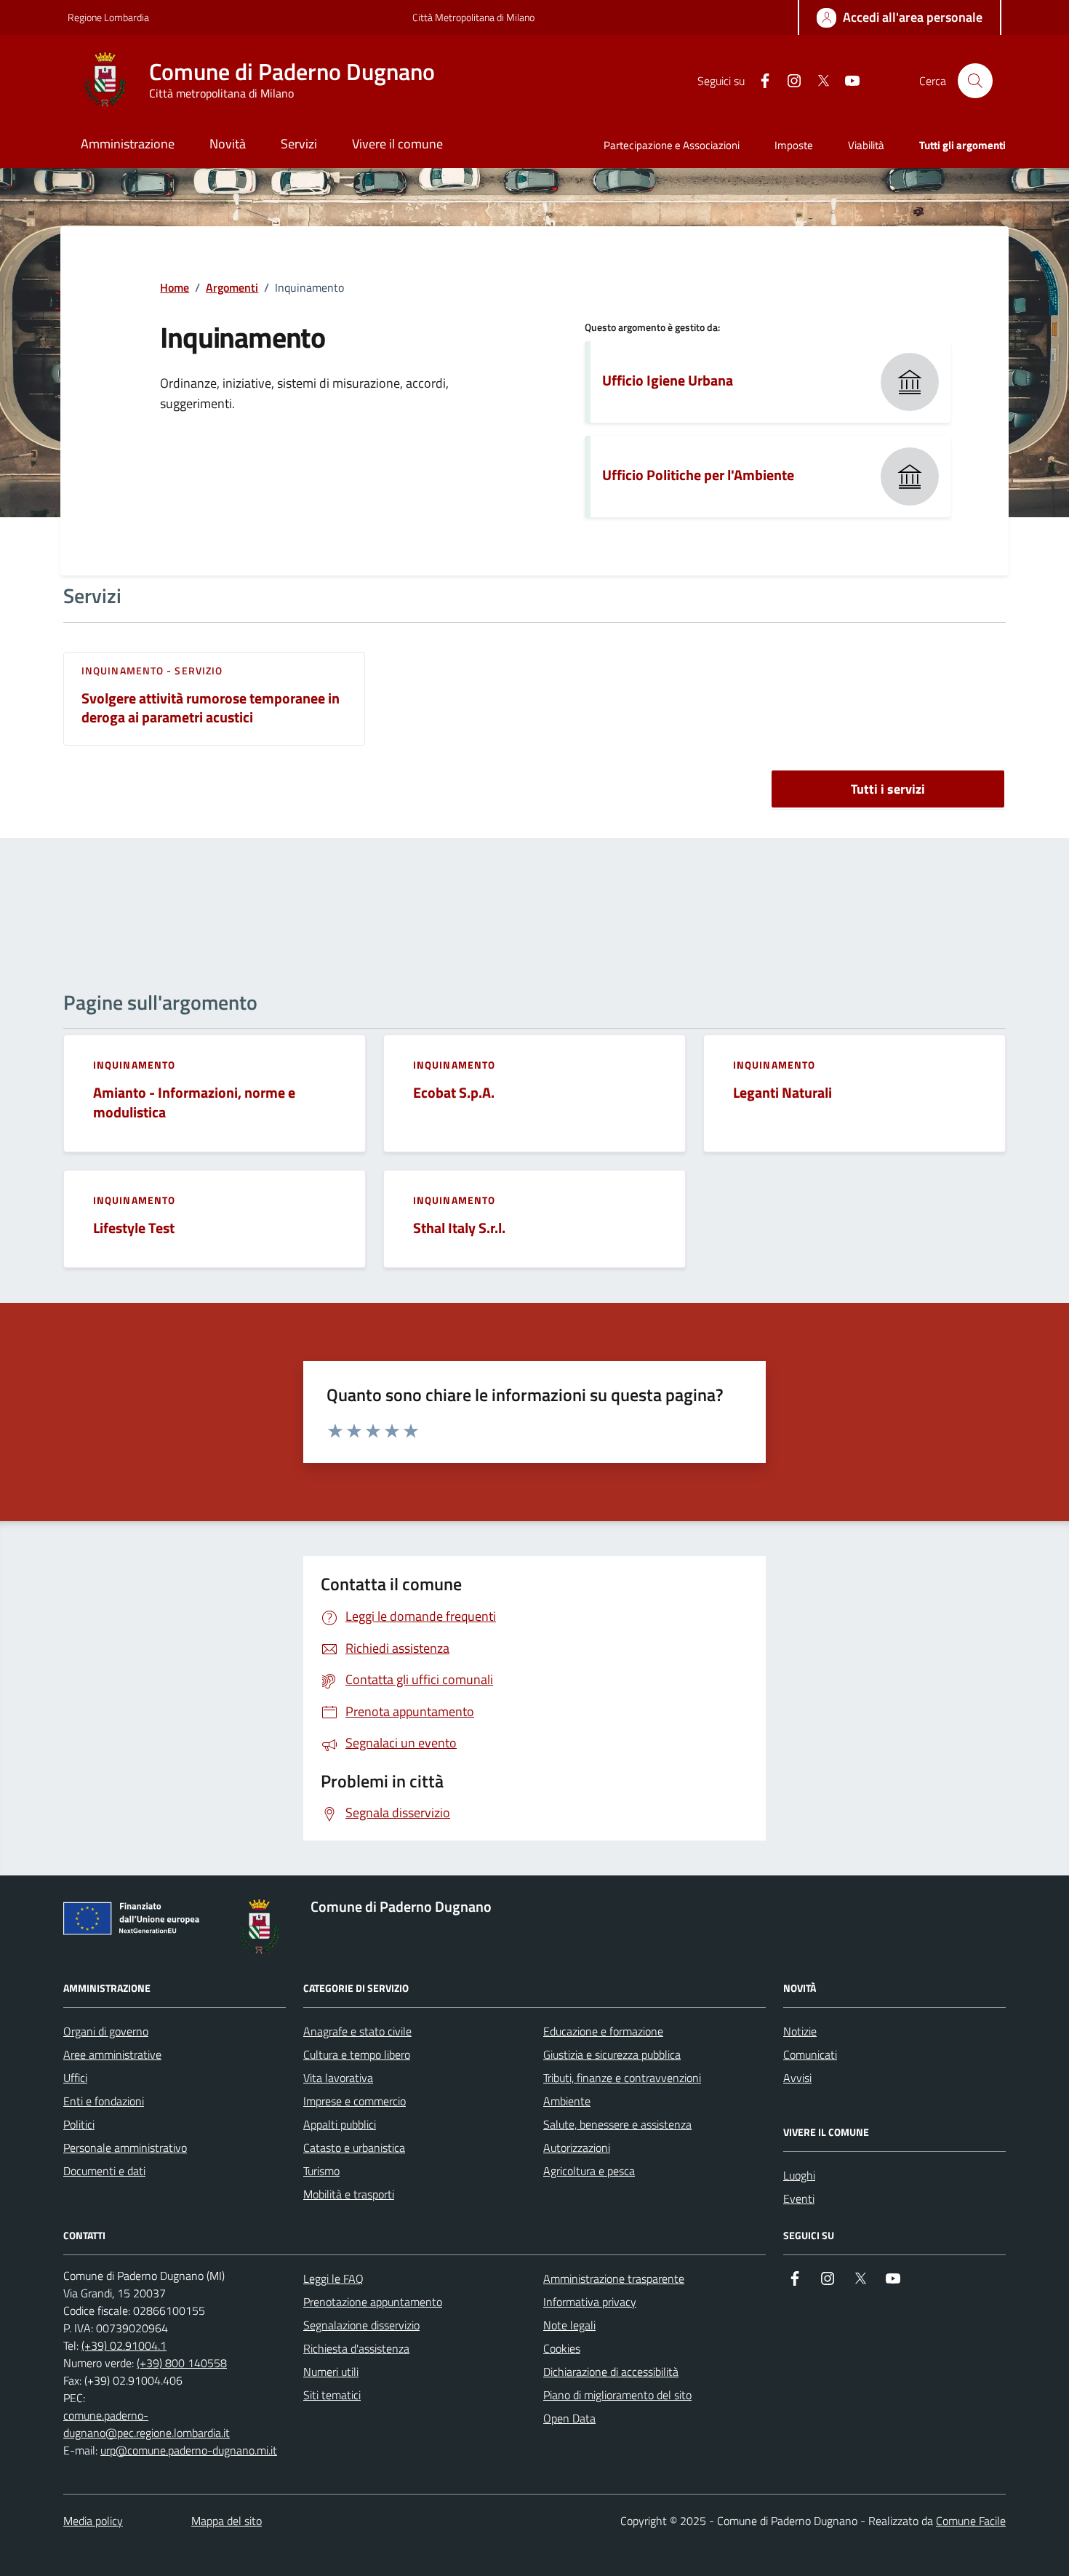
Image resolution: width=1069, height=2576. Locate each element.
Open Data (569, 2418)
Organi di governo (106, 2031)
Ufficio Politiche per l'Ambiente (698, 475)
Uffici (75, 2078)
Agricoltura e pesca (589, 2171)
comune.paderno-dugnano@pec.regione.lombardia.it (147, 2424)
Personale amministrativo (125, 2148)
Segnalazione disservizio (361, 2325)
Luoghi (799, 2175)
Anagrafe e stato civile (357, 2031)
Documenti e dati (104, 2171)
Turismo (321, 2171)
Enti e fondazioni (104, 2101)
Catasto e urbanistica (354, 2148)
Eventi (799, 2198)
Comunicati (810, 2054)
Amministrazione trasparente (614, 2278)
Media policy (93, 2521)
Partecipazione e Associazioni (672, 145)
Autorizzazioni (577, 2148)
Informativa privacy (590, 2302)
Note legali (569, 2325)
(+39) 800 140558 (182, 2363)
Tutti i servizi (888, 789)
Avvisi (797, 2078)
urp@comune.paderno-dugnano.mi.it (189, 2450)
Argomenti (232, 287)
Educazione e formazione (603, 2031)
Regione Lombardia (108, 17)
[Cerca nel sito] (975, 81)
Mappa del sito (227, 2521)
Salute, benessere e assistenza (617, 2124)
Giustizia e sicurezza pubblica (612, 2054)
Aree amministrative (112, 2054)
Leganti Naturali (782, 1093)
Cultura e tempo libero (357, 2054)
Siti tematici (332, 2395)
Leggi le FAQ (333, 2278)
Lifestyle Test (134, 1228)
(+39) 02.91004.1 (124, 2345)
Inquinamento (134, 1065)
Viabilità (866, 145)
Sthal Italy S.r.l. (459, 1228)
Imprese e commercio (355, 2101)
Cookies (562, 2348)
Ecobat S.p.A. (454, 1093)
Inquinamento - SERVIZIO (152, 671)
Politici (79, 2124)
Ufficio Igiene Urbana (668, 380)
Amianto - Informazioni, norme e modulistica (194, 1102)
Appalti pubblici (340, 2124)
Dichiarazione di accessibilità (611, 2372)
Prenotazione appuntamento (373, 2302)
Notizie (800, 2031)
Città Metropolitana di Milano (473, 17)
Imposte (794, 145)
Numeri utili (331, 2372)
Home (175, 287)
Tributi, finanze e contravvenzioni (622, 2078)
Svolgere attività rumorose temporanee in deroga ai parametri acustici (211, 708)
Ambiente (567, 2101)
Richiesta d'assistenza (356, 2348)
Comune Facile (971, 2521)
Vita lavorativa (338, 2078)
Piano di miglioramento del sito (617, 2395)
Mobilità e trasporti (349, 2194)
